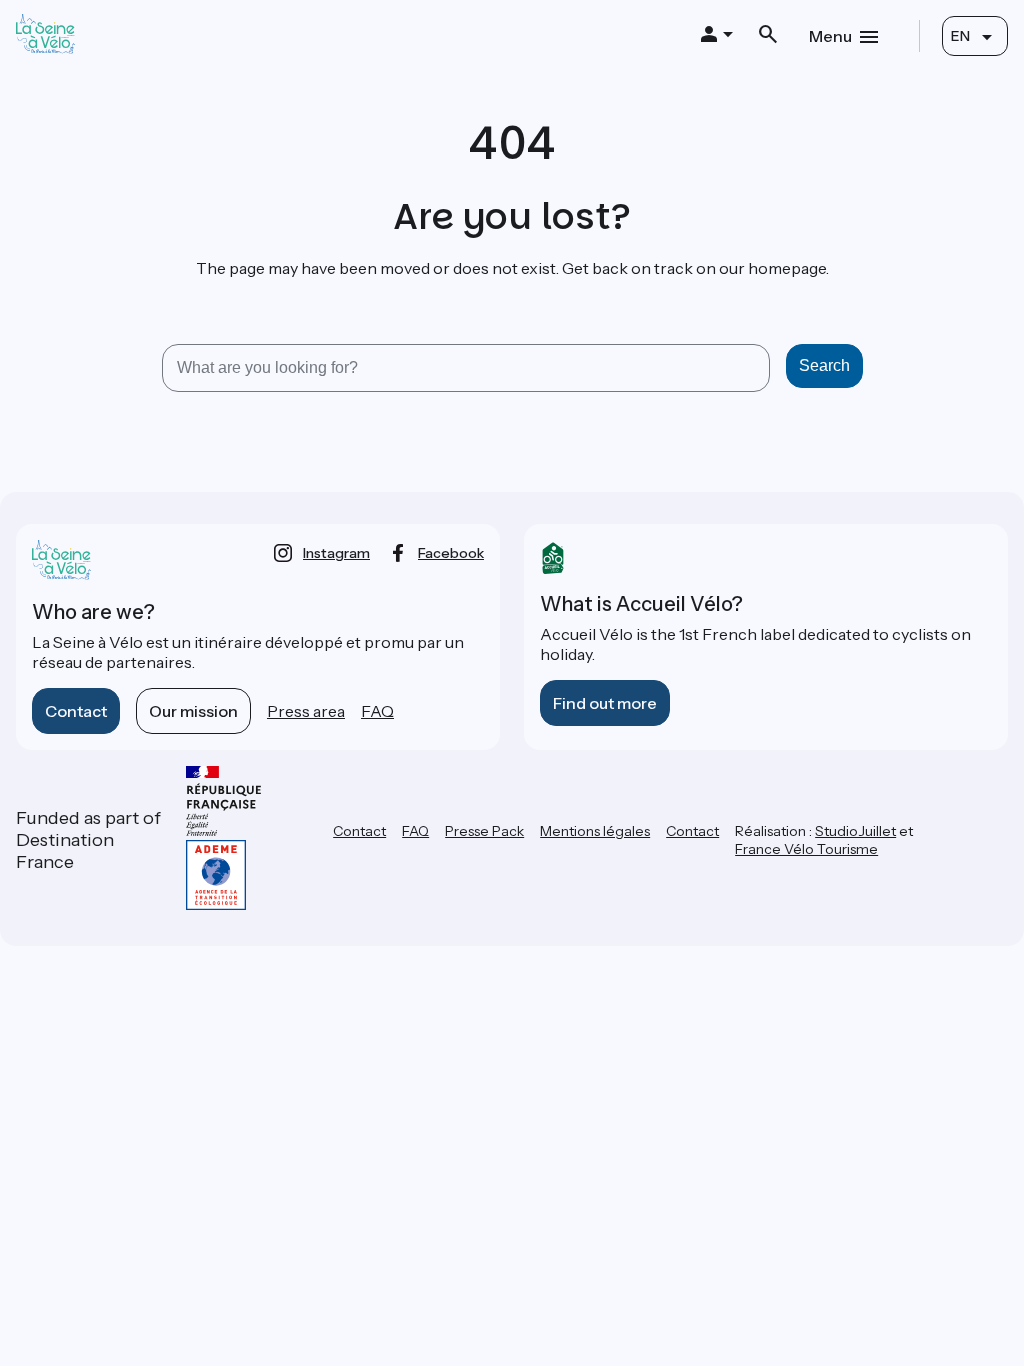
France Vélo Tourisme (806, 849)
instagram (336, 553)
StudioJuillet (855, 831)
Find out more (605, 703)
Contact (76, 711)
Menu (830, 36)
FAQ (377, 711)
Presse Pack (484, 831)
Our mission (193, 711)
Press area (306, 711)
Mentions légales (595, 831)
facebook (451, 553)
